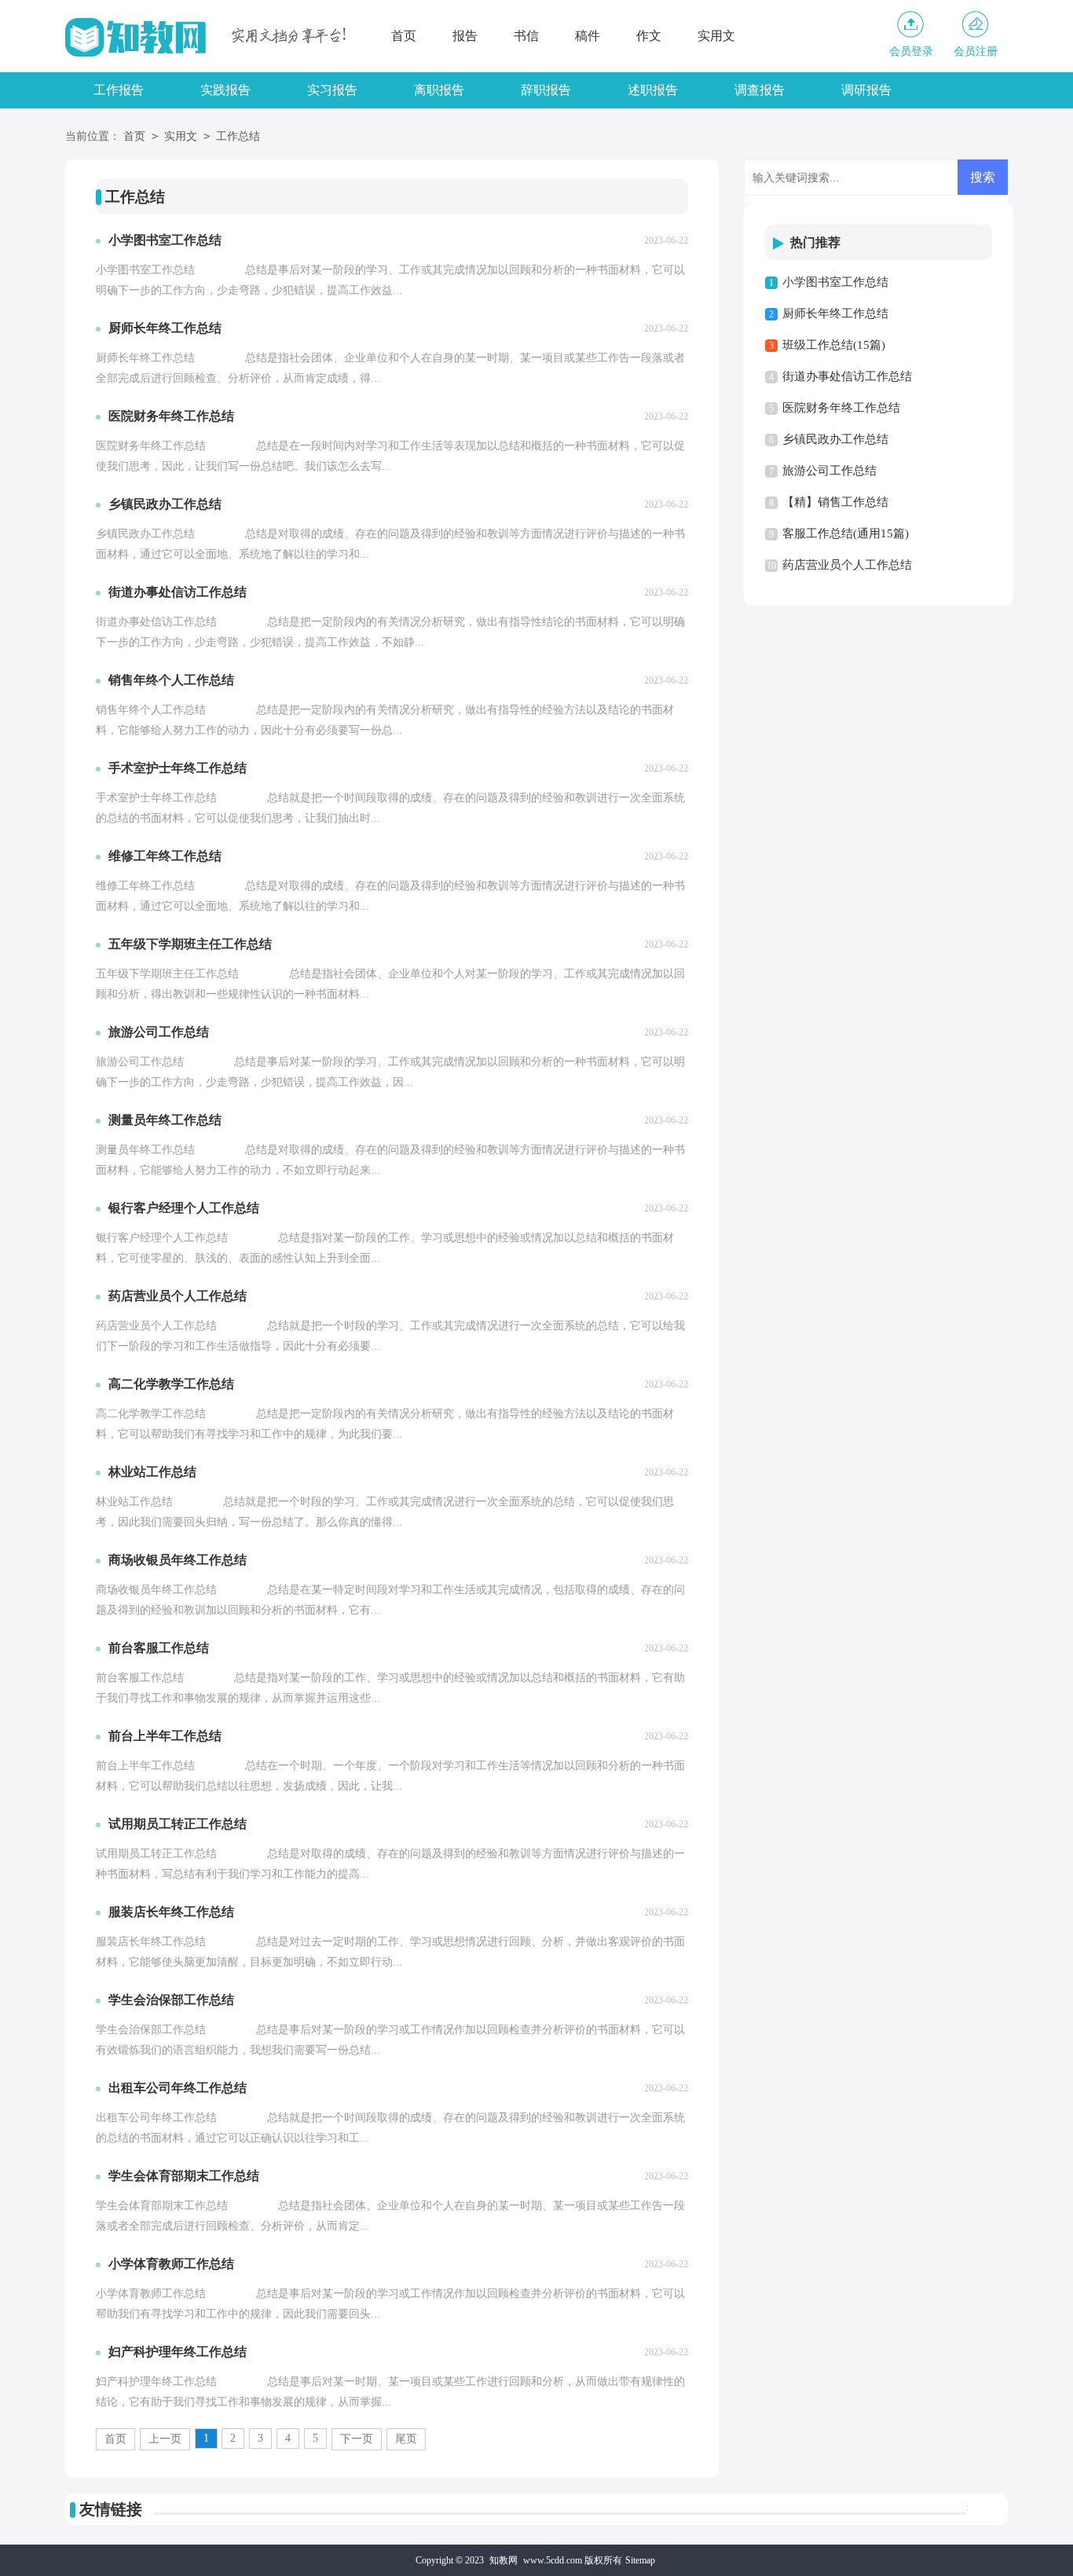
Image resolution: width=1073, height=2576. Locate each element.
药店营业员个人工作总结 (847, 565)
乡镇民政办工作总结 (835, 439)
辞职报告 (546, 90)
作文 (649, 36)
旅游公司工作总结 (829, 471)
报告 (465, 36)
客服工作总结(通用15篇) (846, 533)
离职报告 (439, 90)
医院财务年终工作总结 (841, 408)
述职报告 (653, 90)
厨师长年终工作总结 (835, 313)
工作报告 (119, 90)
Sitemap (640, 2560)
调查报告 (760, 90)
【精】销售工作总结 (835, 502)
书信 (526, 36)
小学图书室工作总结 (835, 282)
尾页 (406, 2439)
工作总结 (238, 136)
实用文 (716, 36)
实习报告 (332, 90)
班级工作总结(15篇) (834, 345)
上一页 (165, 2439)
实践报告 (225, 90)
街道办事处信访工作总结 (847, 376)
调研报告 (866, 90)
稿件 (588, 36)
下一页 (357, 2439)
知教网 (504, 2560)
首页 (404, 36)
